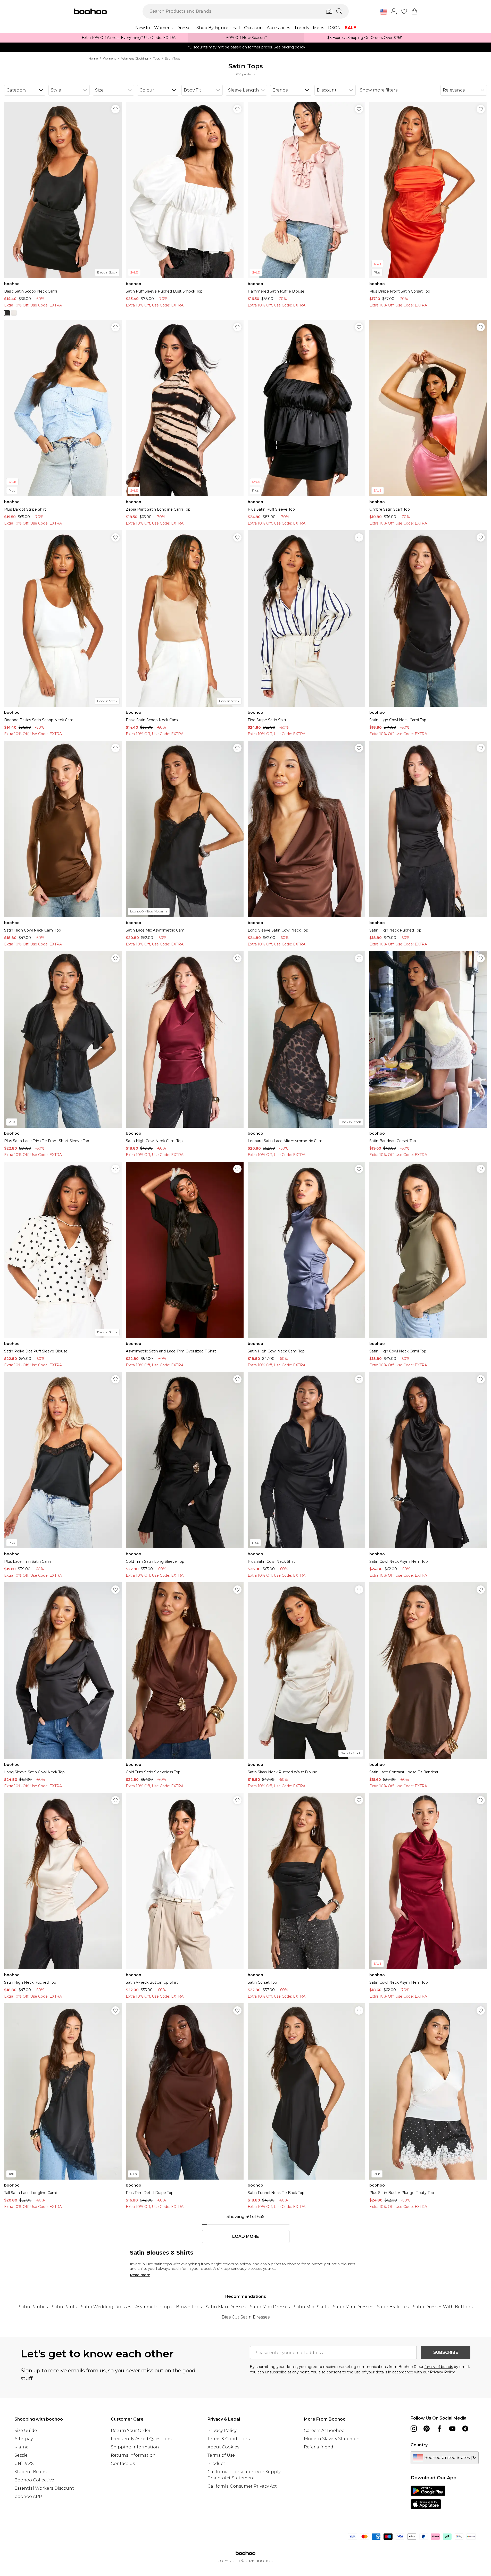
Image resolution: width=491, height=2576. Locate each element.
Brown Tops (189, 2307)
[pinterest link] (427, 2429)
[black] (7, 313)
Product (216, 2463)
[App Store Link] (428, 2497)
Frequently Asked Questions (141, 2439)
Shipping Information (135, 2447)
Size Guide (26, 2430)
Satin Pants (64, 2307)
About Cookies (223, 2447)
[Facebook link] (439, 2429)
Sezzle (21, 2455)
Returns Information (133, 2455)
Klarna (22, 2447)
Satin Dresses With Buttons (443, 2307)
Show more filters (379, 90)
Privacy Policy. (443, 2372)
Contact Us (123, 2463)
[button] (384, 12)
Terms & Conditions (228, 2439)
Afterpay (24, 2439)
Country (419, 2445)
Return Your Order (131, 2430)
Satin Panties (33, 2307)
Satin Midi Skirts (311, 2307)
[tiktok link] (465, 2429)
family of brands (439, 2367)
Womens (109, 58)
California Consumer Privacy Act (242, 2486)
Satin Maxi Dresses (226, 2307)
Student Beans (30, 2472)
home (93, 58)
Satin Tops (173, 58)
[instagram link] (414, 2429)
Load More (245, 2237)
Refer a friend (319, 2447)
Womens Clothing (135, 58)
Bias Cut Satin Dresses (246, 2317)
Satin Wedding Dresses (106, 2307)
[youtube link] (452, 2429)
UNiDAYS (24, 2463)
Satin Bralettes (393, 2307)
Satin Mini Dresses (353, 2307)
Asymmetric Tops (154, 2307)
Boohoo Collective (34, 2480)
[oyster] (14, 313)
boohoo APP (28, 2496)
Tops (156, 58)
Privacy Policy (222, 2430)
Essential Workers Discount (44, 2488)
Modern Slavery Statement (333, 2439)
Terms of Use (221, 2455)
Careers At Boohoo (324, 2430)
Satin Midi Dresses (270, 2307)
